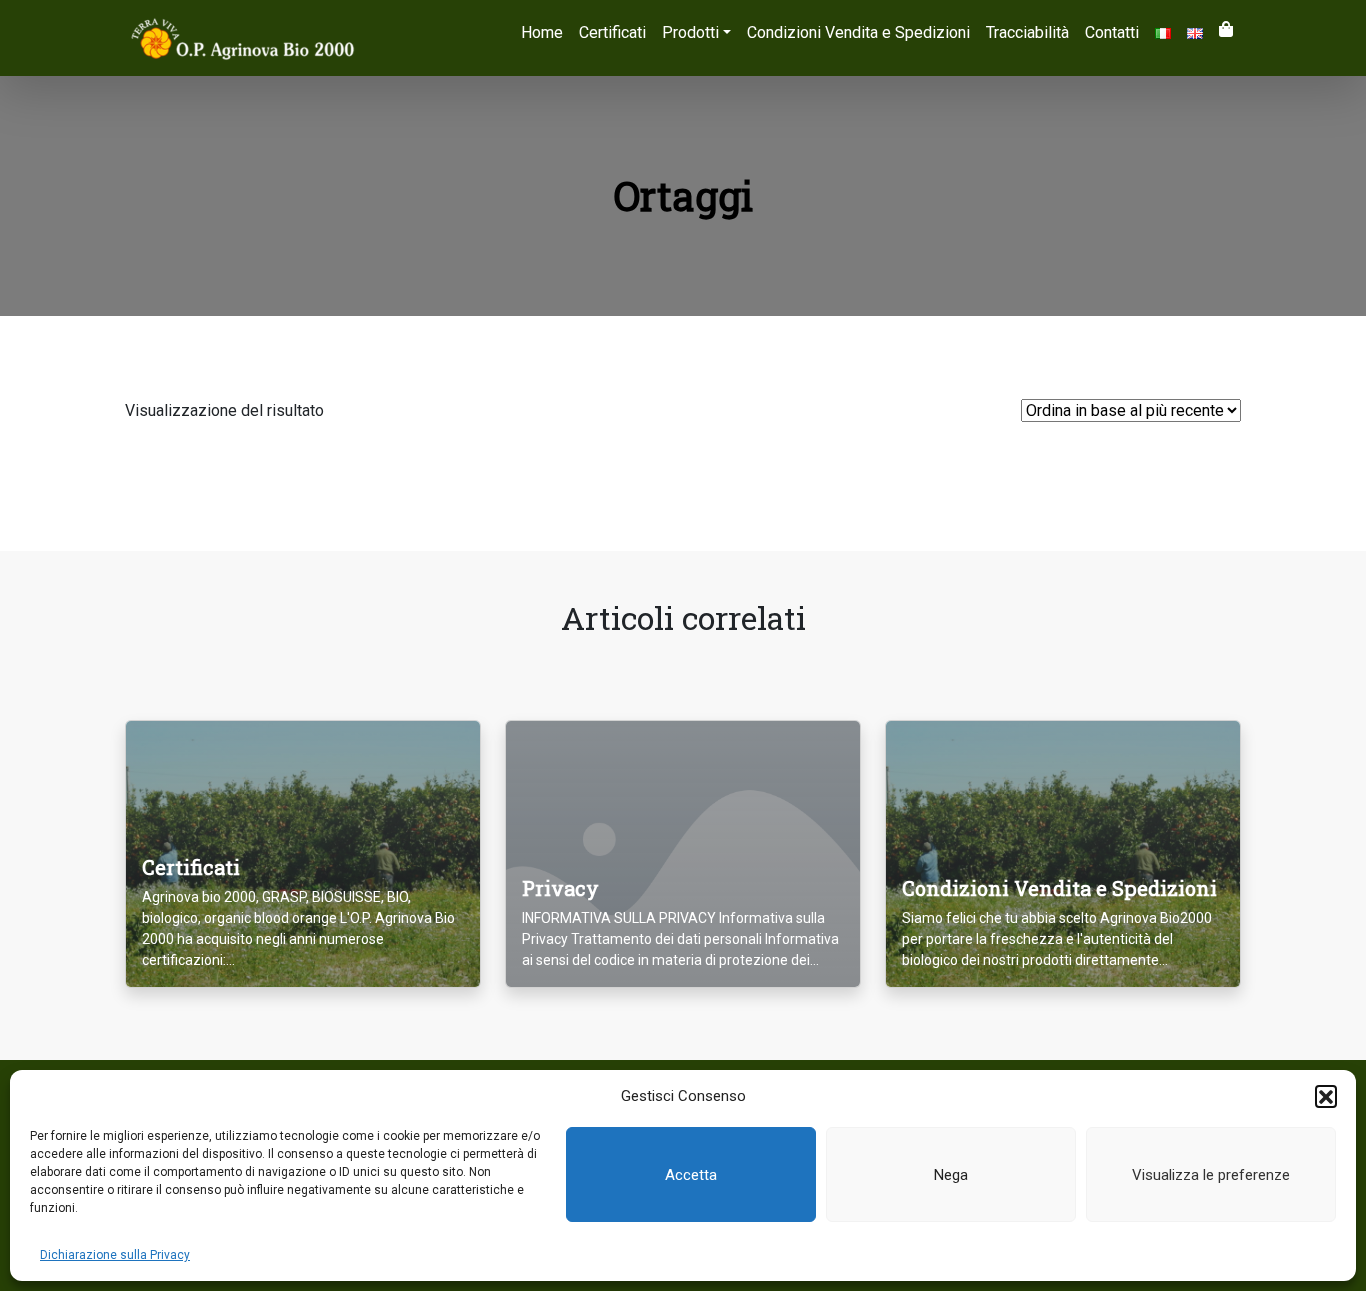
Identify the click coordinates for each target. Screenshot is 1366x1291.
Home (542, 32)
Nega (951, 1175)
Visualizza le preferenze (1211, 1175)
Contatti (1112, 32)
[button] (1326, 1096)
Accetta (691, 1175)
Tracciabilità (1027, 32)
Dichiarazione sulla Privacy (115, 1255)
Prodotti (690, 32)
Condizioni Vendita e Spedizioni (858, 32)
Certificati (612, 32)
